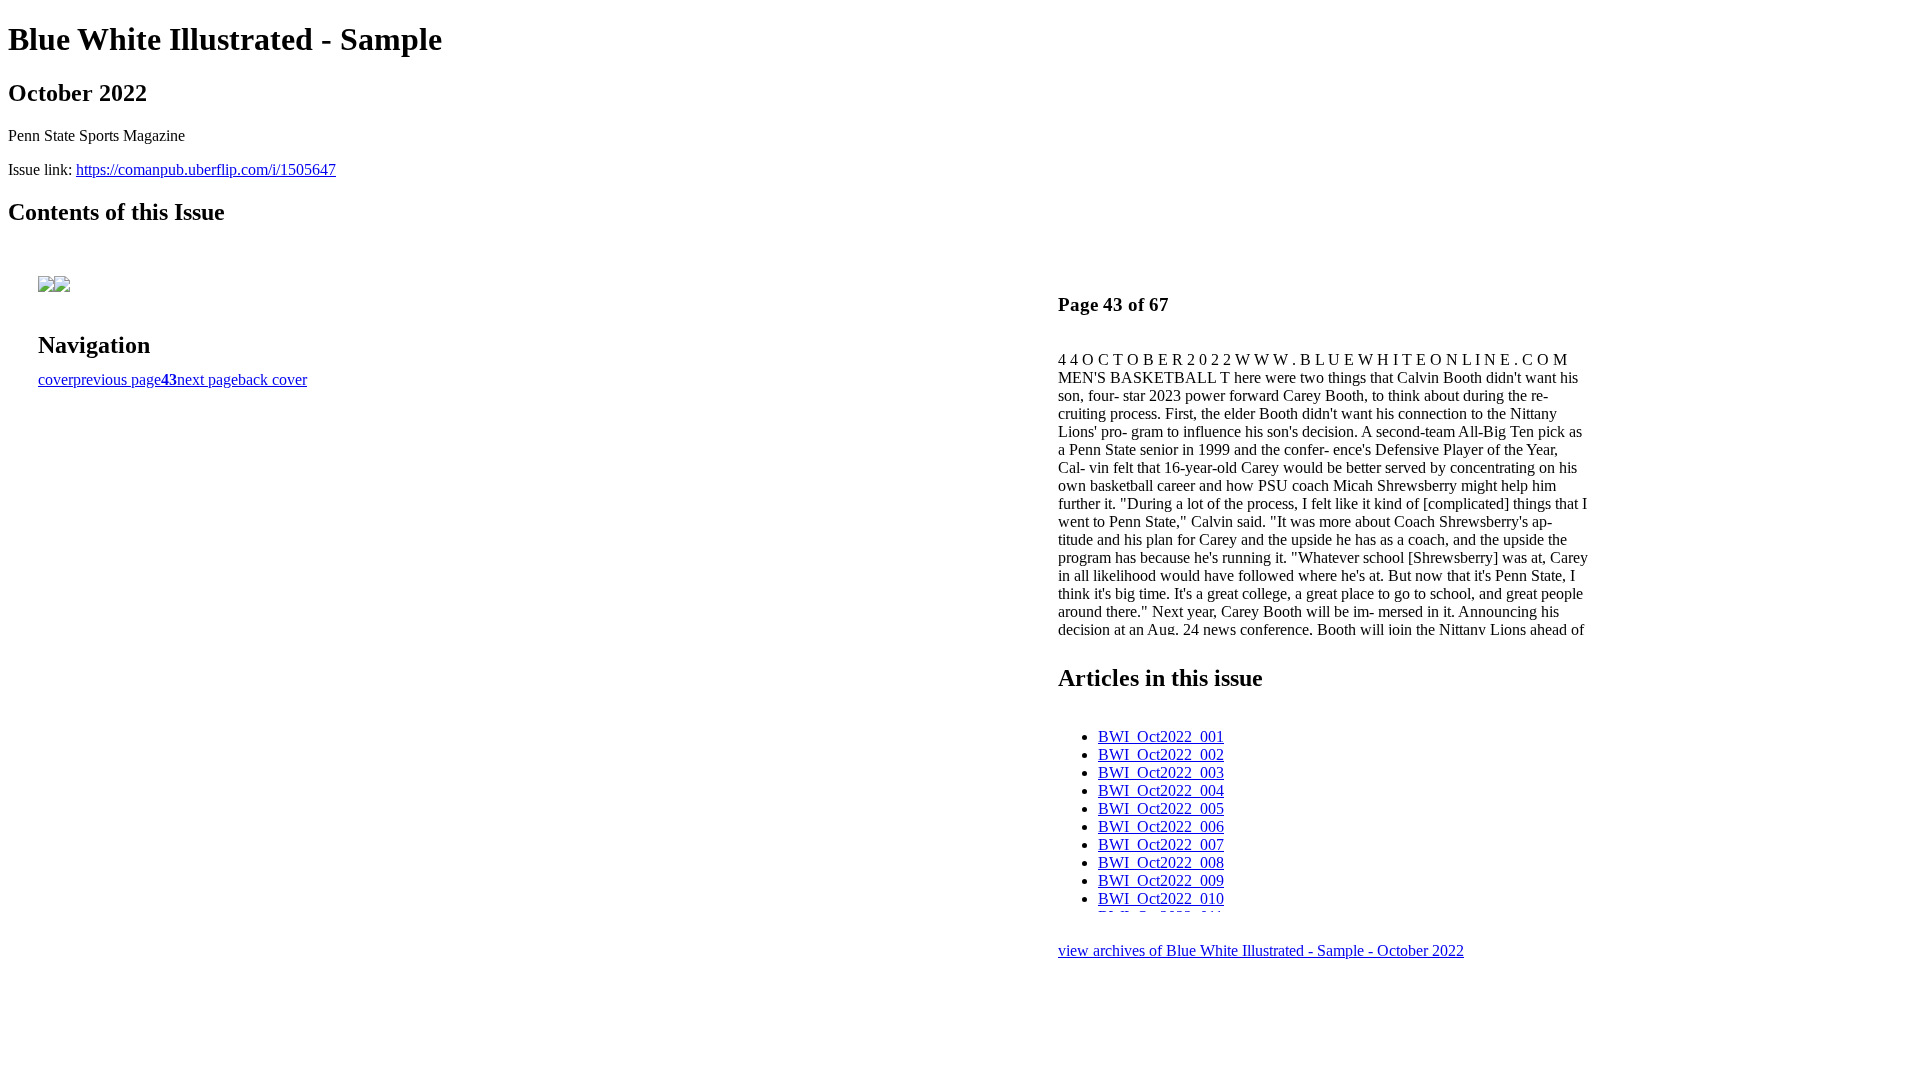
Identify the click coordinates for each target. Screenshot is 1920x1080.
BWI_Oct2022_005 (1161, 808)
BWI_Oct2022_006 (1161, 826)
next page (207, 379)
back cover (272, 379)
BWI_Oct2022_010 (1161, 898)
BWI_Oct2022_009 (1161, 880)
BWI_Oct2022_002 (1161, 754)
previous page (117, 379)
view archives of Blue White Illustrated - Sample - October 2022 (1261, 950)
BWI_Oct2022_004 (1161, 790)
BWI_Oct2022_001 (1161, 736)
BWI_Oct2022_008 (1161, 862)
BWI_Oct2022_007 (1161, 844)
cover (55, 379)
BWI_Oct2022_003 (1161, 772)
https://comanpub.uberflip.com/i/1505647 (206, 169)
